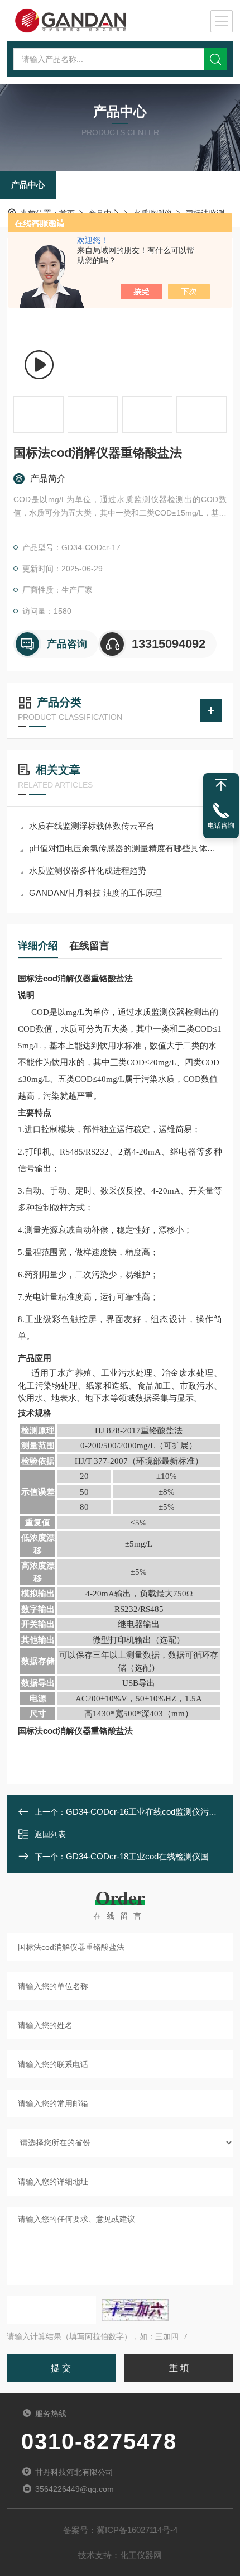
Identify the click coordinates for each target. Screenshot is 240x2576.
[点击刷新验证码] (135, 2310)
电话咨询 (221, 826)
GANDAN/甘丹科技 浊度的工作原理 (95, 893)
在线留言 (89, 946)
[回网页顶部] (221, 785)
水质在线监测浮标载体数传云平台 (92, 826)
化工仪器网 (141, 2555)
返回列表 (50, 1834)
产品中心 (28, 185)
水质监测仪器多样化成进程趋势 (88, 870)
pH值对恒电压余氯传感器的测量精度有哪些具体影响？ (126, 848)
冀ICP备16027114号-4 (137, 2530)
